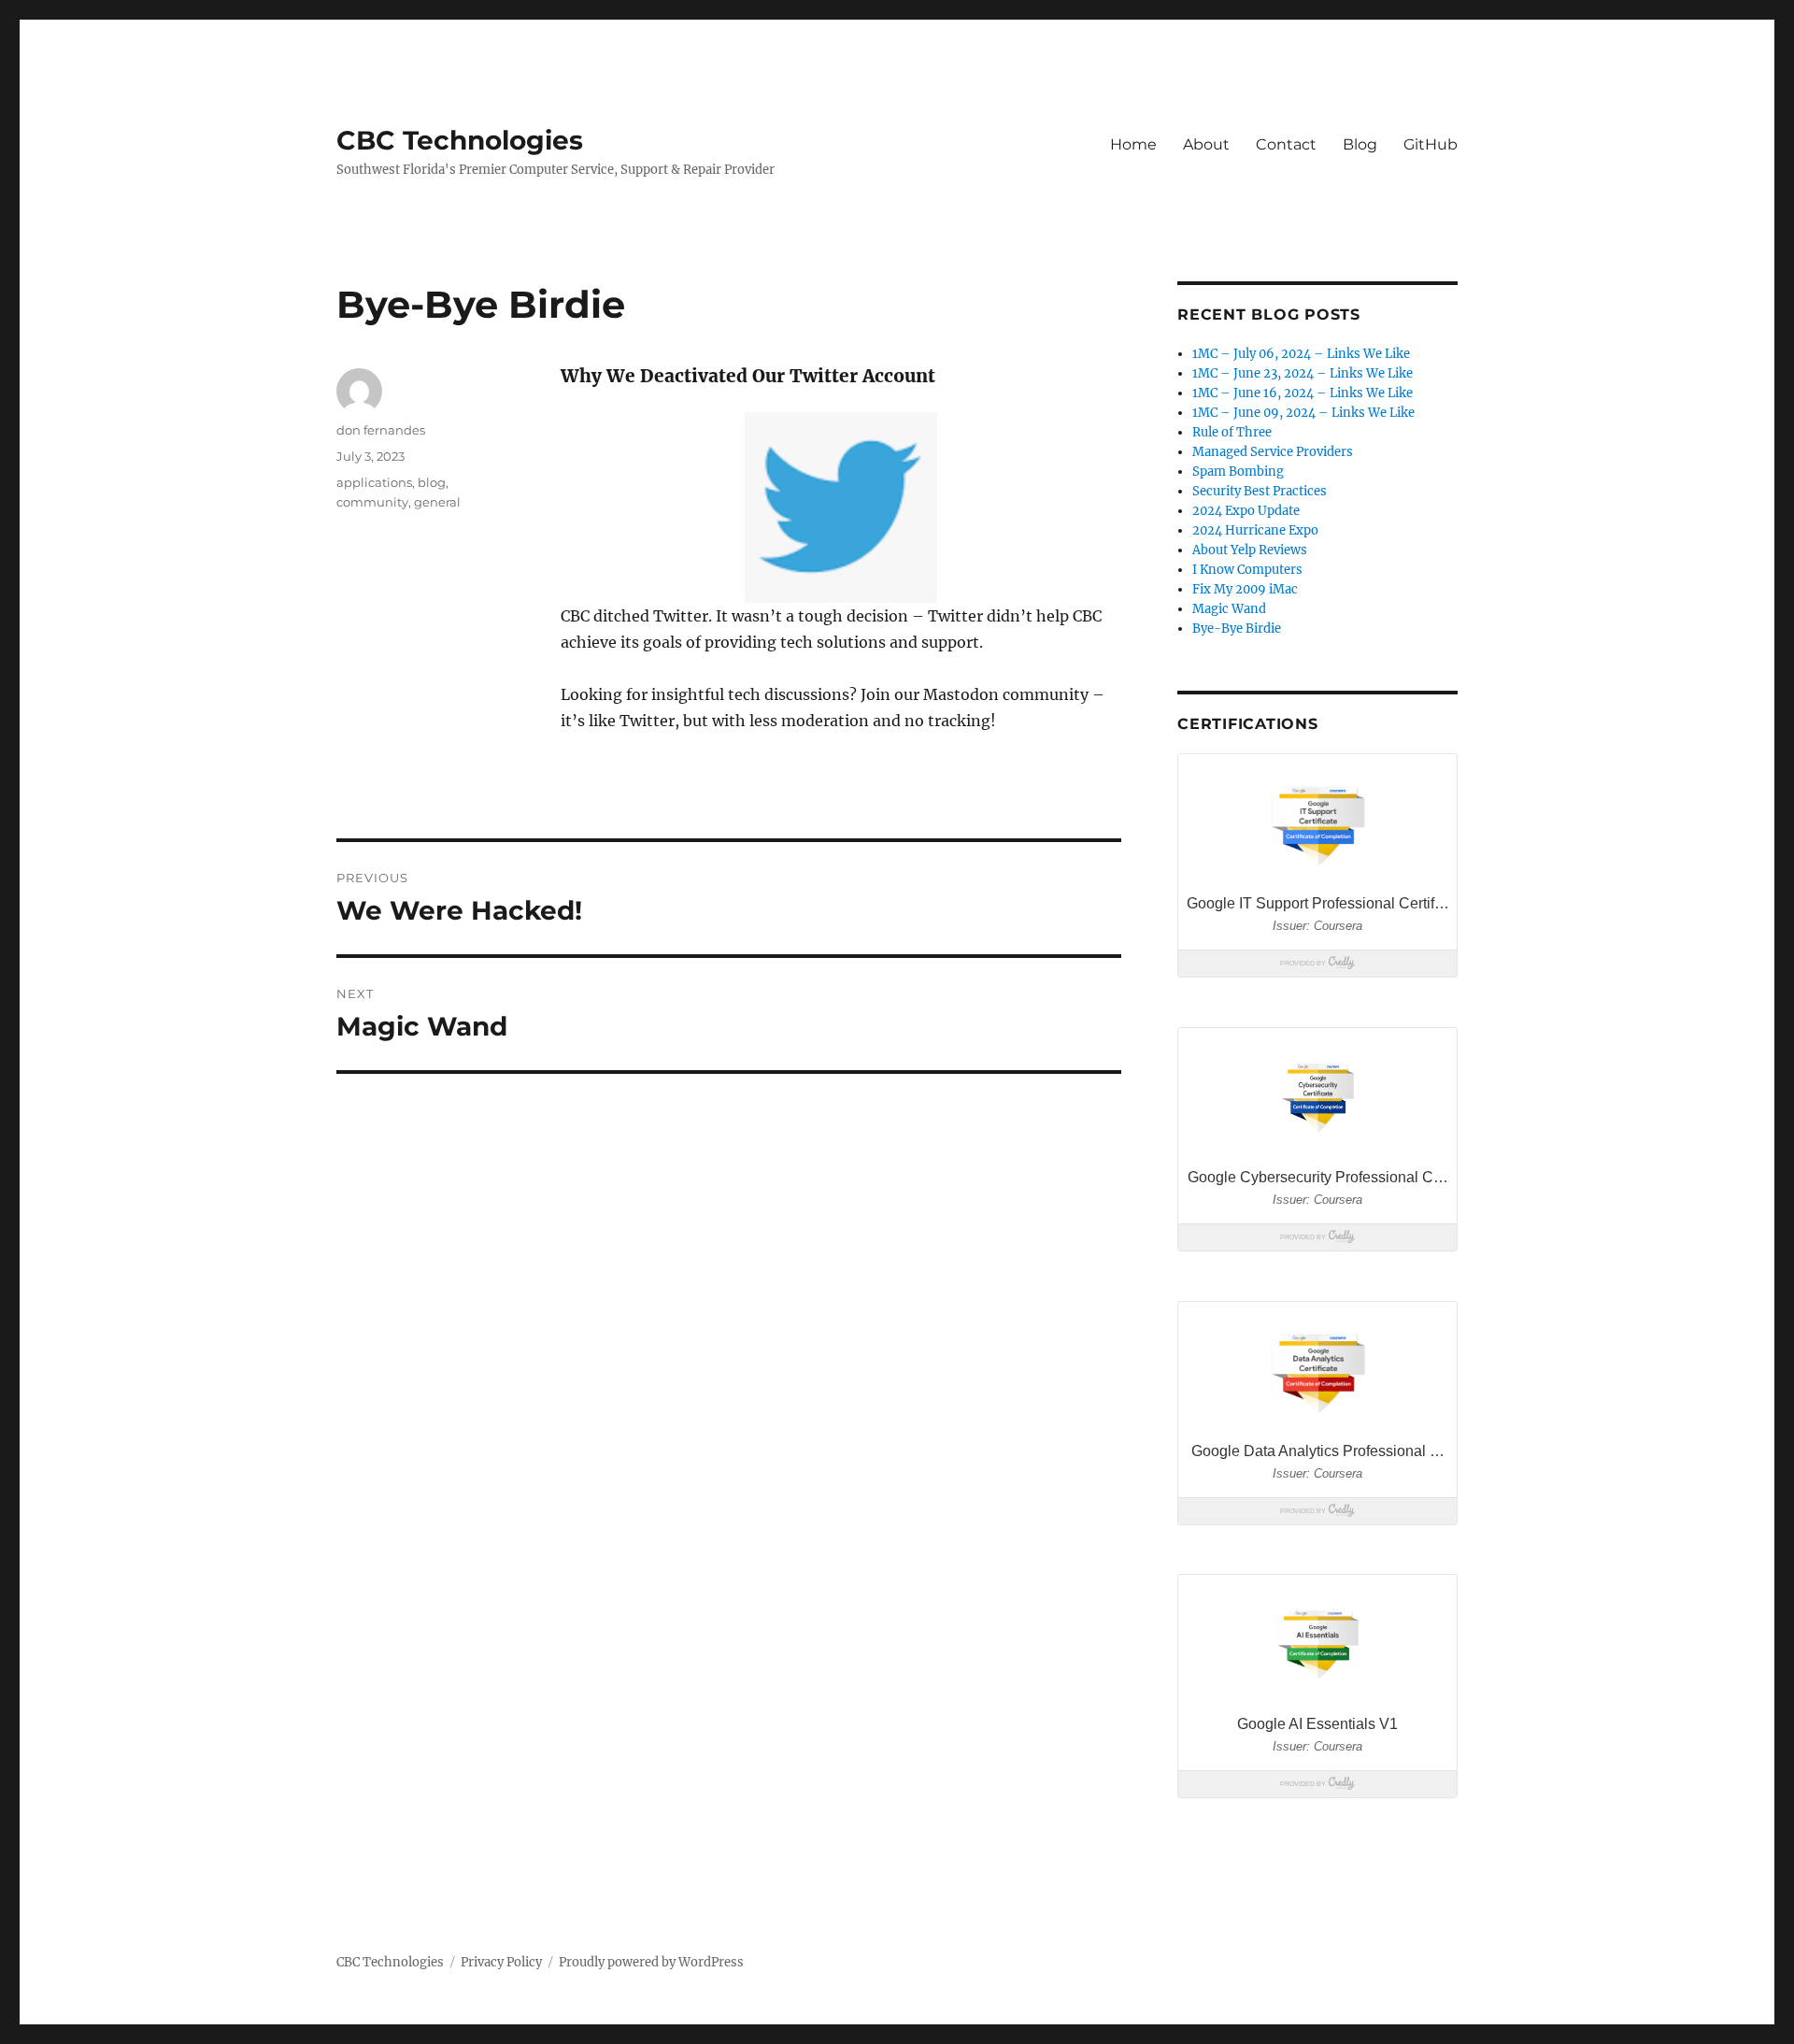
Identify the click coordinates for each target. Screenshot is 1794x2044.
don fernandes (381, 430)
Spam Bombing (1238, 472)
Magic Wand (1229, 609)
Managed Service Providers (1273, 452)
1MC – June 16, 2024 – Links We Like (1303, 393)
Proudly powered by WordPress (651, 1962)
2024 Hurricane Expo (1255, 530)
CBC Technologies (460, 140)
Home (1133, 144)
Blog (1360, 144)
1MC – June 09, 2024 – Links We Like (1303, 413)
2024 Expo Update (1246, 511)
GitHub (1431, 144)
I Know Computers (1247, 570)
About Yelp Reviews (1250, 550)
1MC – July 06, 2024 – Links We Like (1301, 354)
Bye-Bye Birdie (1237, 629)
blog (432, 482)
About (1206, 144)
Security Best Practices (1260, 491)
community (372, 502)
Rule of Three (1232, 432)
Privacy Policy (501, 1962)
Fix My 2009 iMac (1245, 589)
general (437, 502)
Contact (1286, 144)
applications (374, 482)
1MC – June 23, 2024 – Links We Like (1303, 373)
